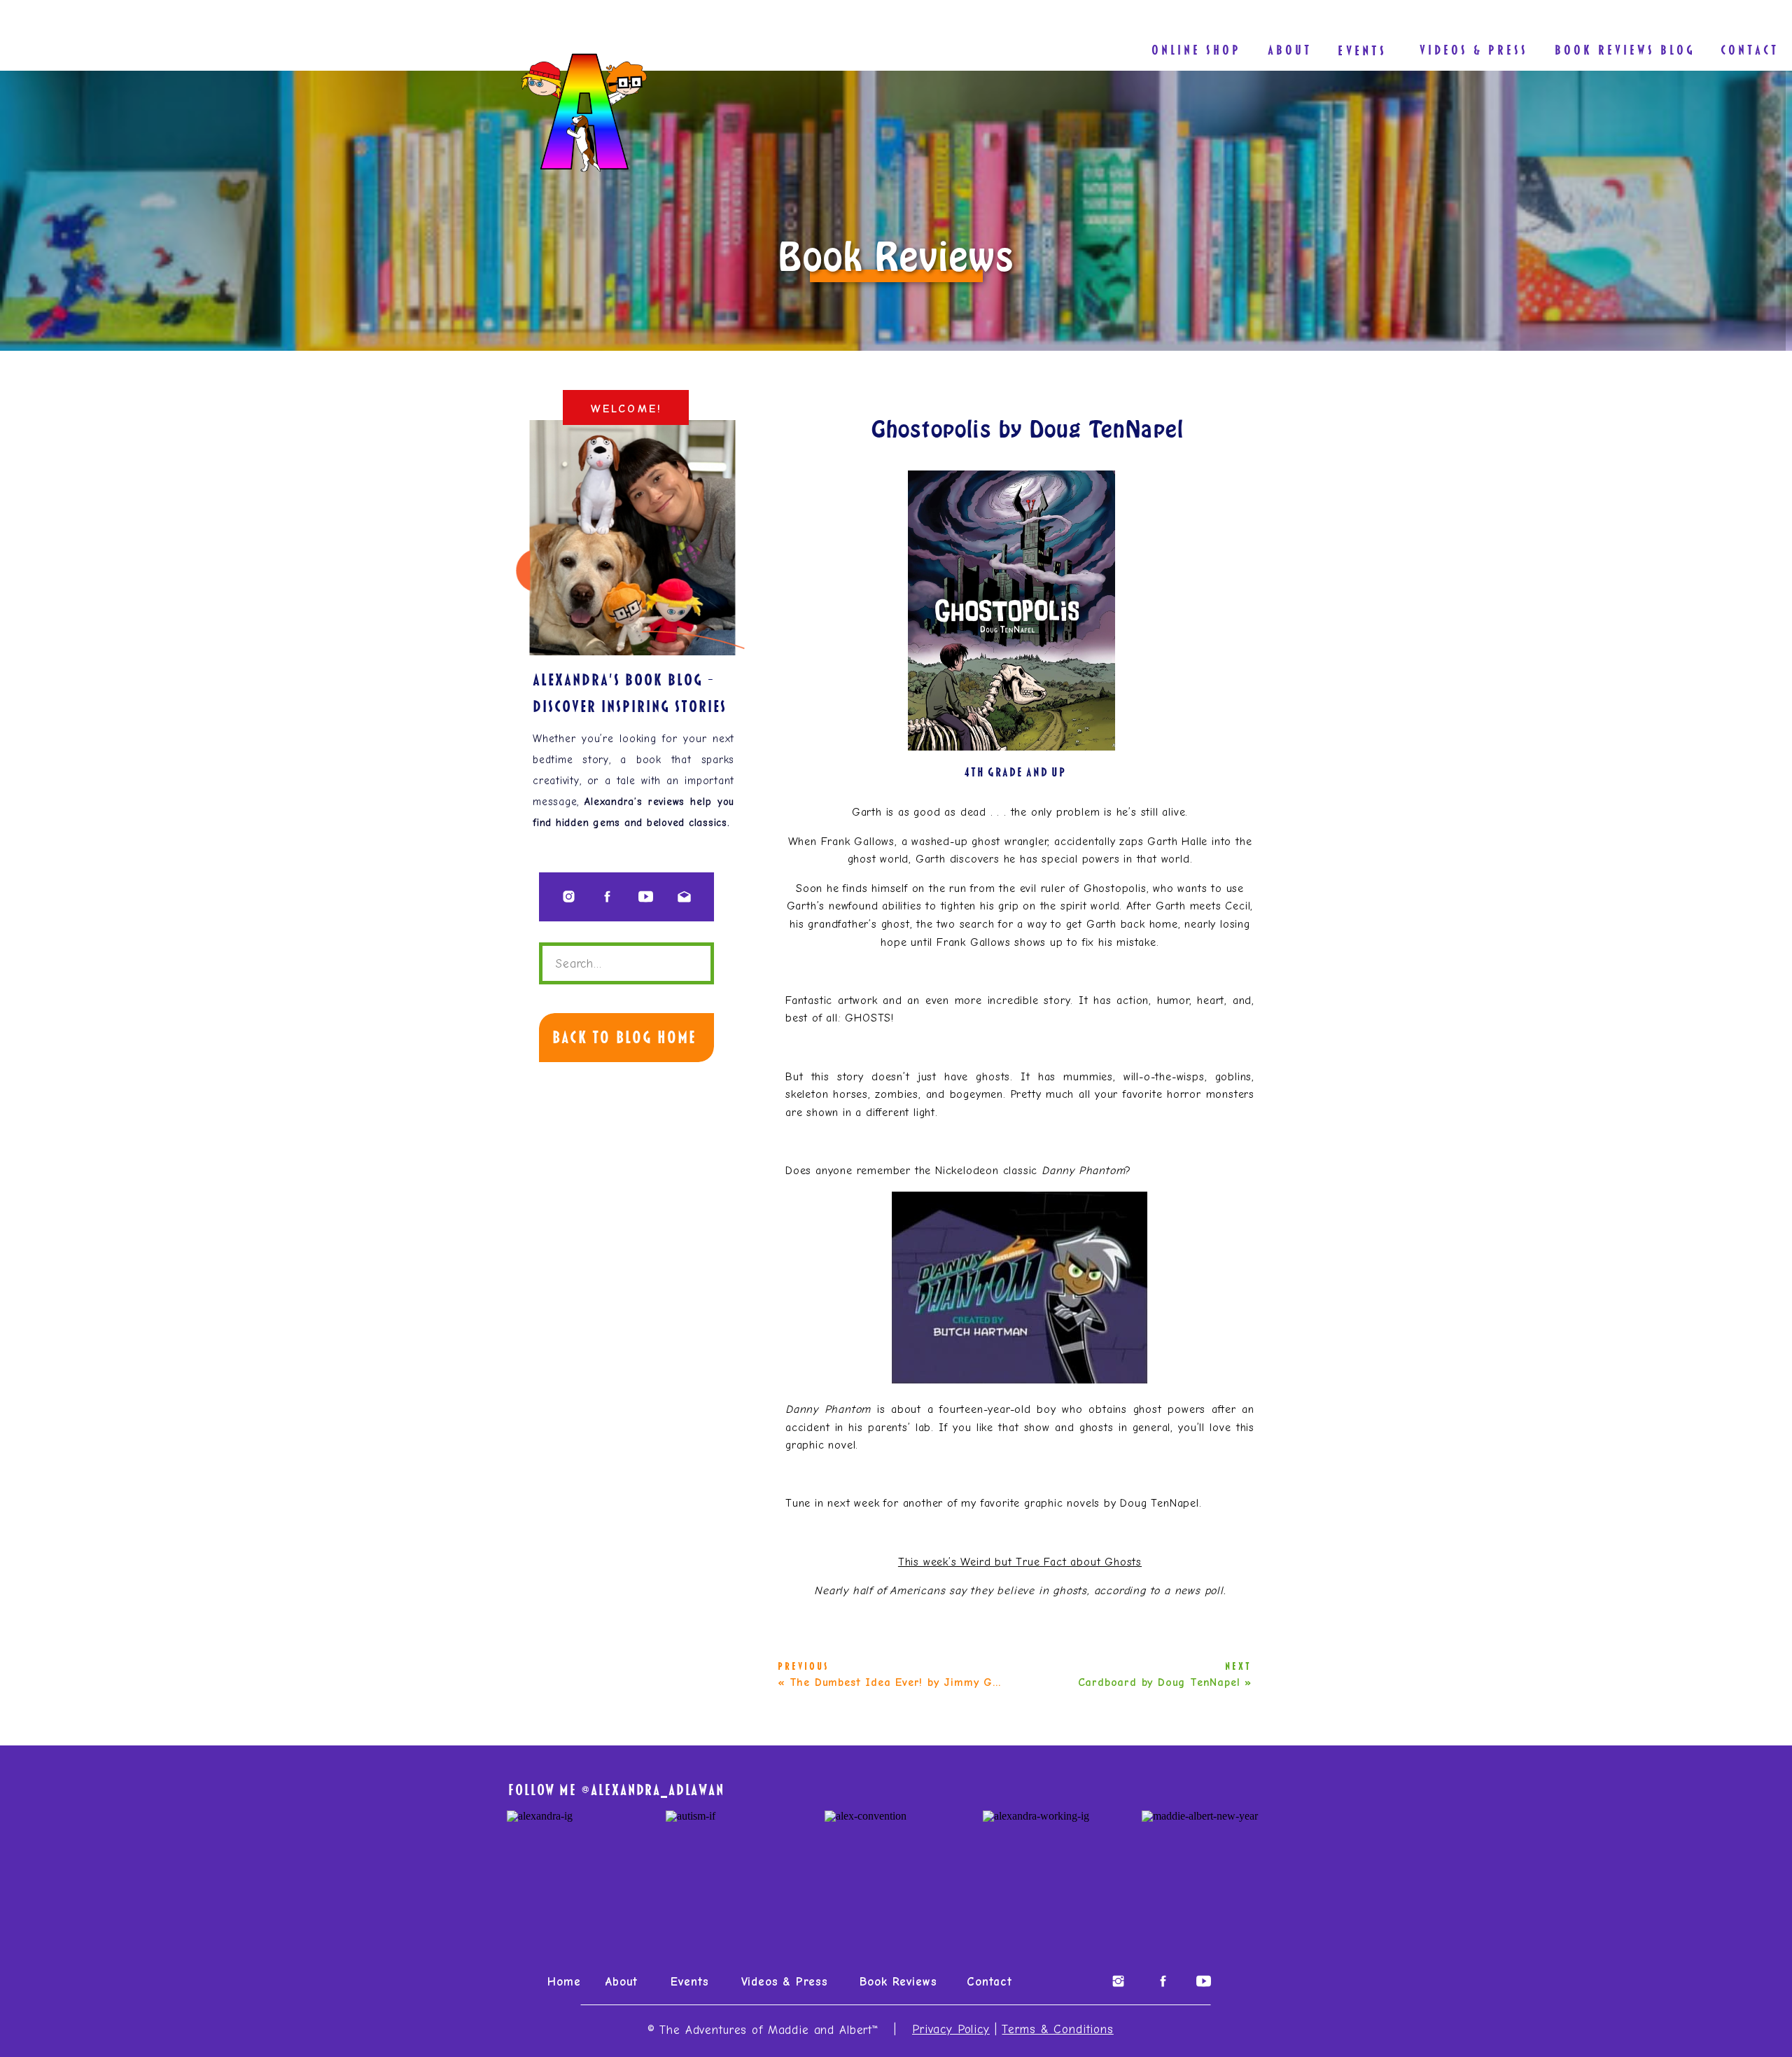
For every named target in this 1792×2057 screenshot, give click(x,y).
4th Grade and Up (1015, 772)
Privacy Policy (951, 2029)
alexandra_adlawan (657, 1790)
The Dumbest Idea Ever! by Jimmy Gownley (909, 1682)
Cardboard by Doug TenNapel (1159, 1682)
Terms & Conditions (1057, 2029)
